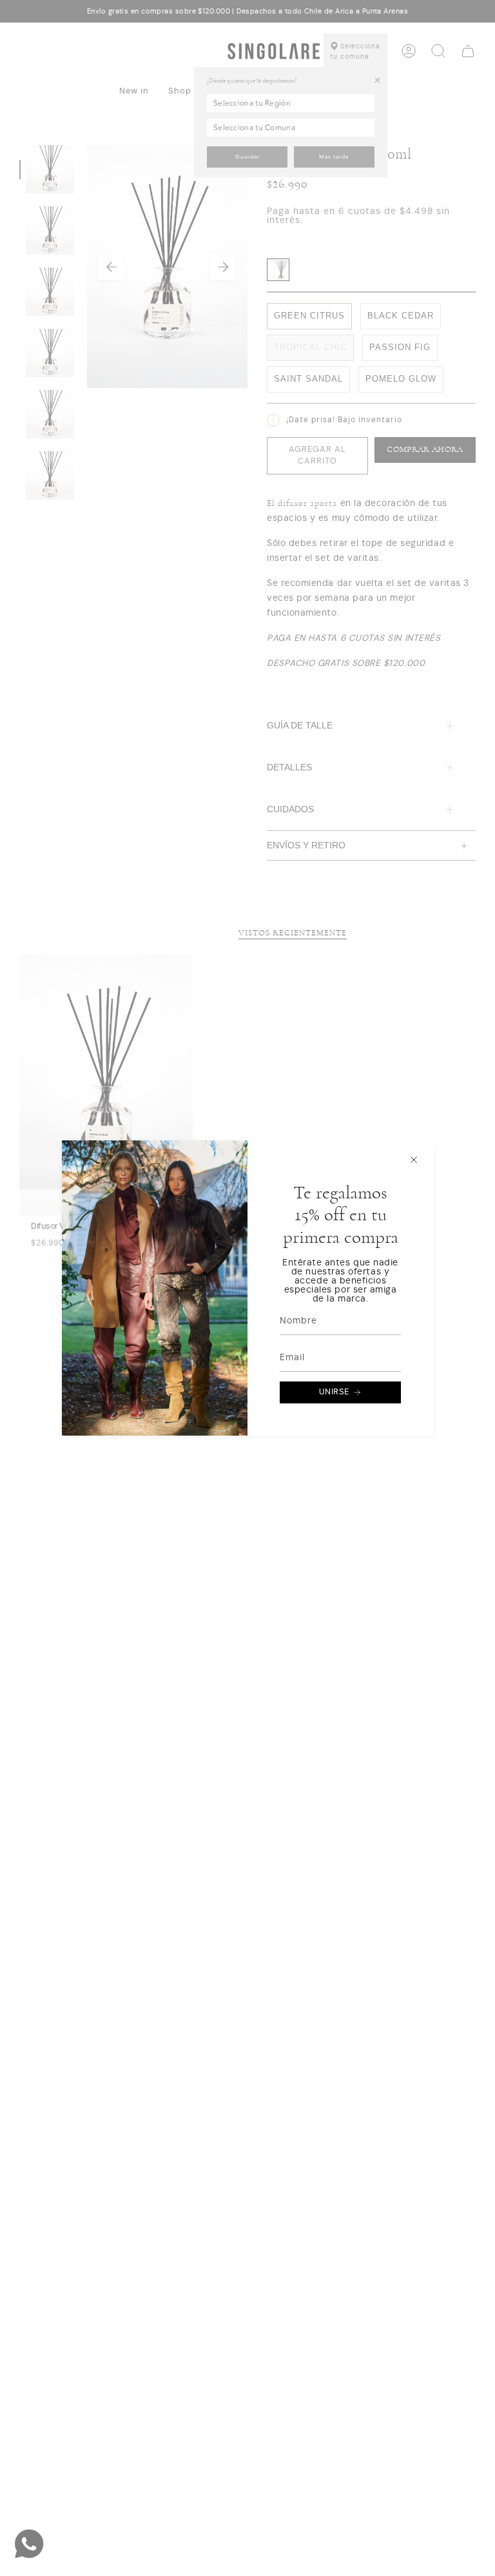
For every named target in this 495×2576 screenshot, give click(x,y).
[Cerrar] (414, 1160)
